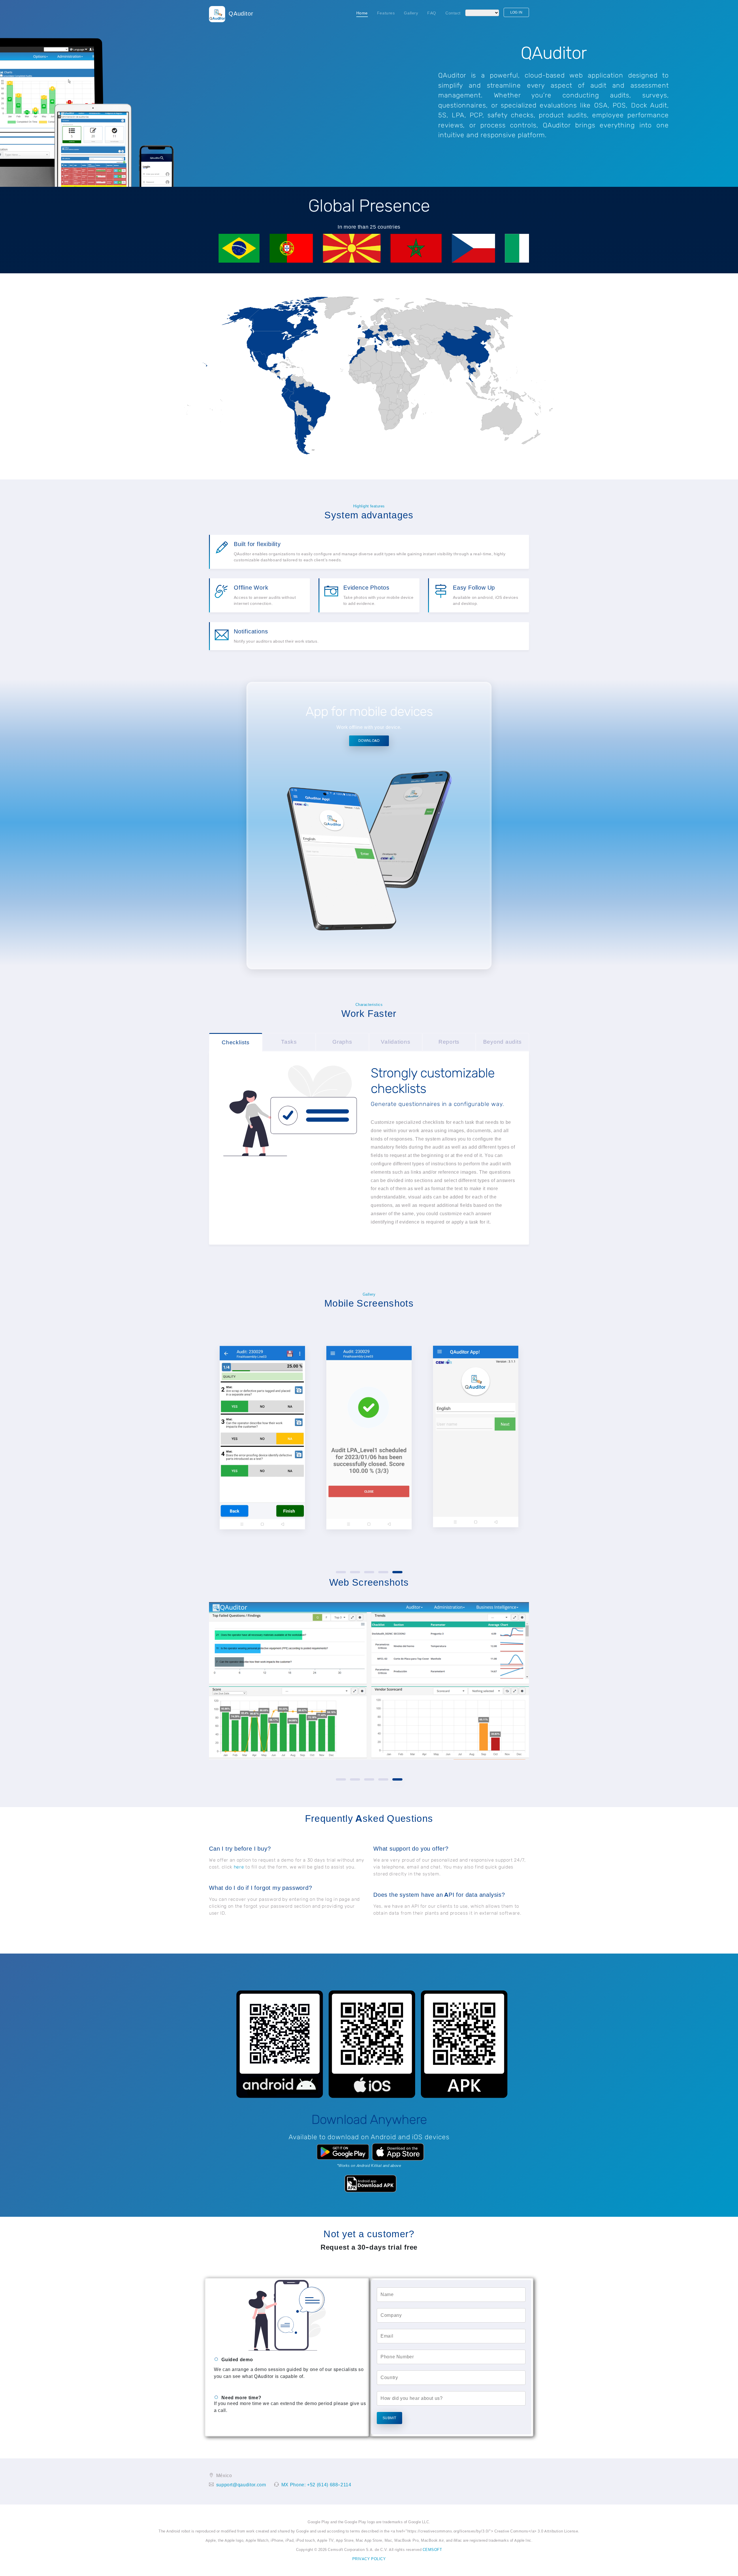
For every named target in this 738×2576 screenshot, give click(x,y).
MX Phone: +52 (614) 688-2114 (316, 2485)
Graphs (342, 1042)
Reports (449, 1042)
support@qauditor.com (241, 2485)
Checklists (236, 1042)
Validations (396, 1042)
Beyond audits (502, 1042)
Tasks (289, 1042)
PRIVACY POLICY (369, 2559)
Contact (453, 13)
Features (386, 13)
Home (364, 13)
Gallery (411, 13)
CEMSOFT (432, 2550)
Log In (516, 12)
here (239, 1867)
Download (369, 741)
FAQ (432, 13)
